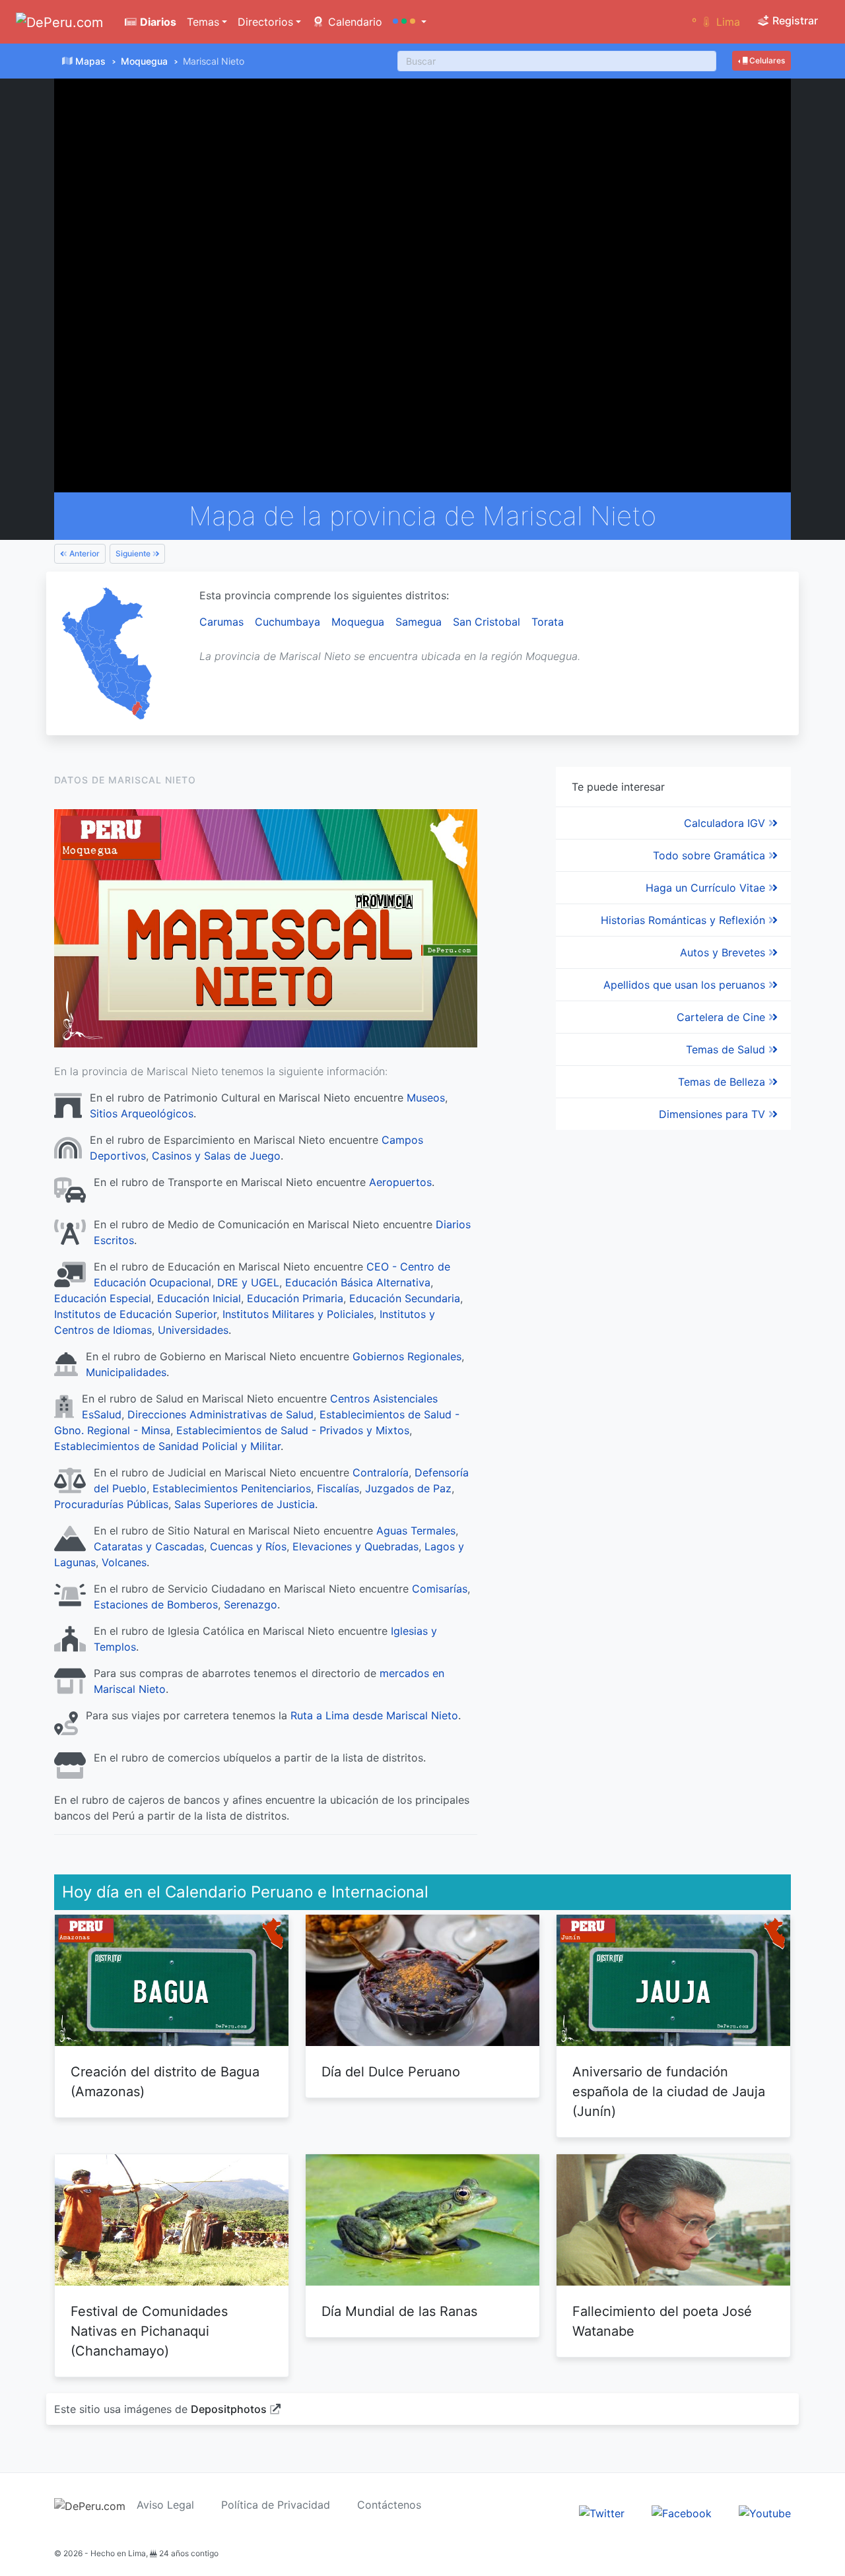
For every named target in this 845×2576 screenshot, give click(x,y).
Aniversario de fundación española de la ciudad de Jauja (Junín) (669, 2092)
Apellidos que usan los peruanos (686, 985)
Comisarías (440, 1589)
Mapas (90, 61)
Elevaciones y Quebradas (355, 1546)
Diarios (157, 22)
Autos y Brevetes (724, 952)
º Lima (716, 22)
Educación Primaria (295, 1298)
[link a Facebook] (682, 2512)
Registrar (794, 20)
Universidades (193, 1330)
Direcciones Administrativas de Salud (220, 1414)
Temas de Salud (727, 1049)
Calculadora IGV (726, 823)
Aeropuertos (400, 1182)
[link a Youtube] (765, 2512)
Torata (548, 622)
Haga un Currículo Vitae (707, 888)
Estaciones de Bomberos (156, 1604)
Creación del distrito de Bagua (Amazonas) (165, 2082)
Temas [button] (203, 22)
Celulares (766, 60)
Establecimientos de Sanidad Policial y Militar (167, 1446)
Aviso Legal (165, 2505)
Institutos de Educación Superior (135, 1314)
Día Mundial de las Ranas (399, 2311)
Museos (426, 1098)
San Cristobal (487, 622)
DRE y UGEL (248, 1282)
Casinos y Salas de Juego (216, 1156)
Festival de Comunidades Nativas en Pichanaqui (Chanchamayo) (149, 2331)
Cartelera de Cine (723, 1017)
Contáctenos (389, 2505)
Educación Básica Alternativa (358, 1282)
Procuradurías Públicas (111, 1504)
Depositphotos (229, 2409)
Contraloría (381, 1472)
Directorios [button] (265, 22)
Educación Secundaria (405, 1298)
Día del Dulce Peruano (391, 2072)
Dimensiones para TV (714, 1114)
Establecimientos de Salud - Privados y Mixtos (293, 1430)
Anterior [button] (84, 553)
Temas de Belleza (723, 1082)
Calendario (354, 22)
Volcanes (124, 1562)
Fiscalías (338, 1488)
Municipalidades (126, 1372)
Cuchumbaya (287, 622)
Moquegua (144, 61)
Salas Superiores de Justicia (245, 1504)
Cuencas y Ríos (248, 1546)
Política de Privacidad (276, 2505)
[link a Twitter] (602, 2512)
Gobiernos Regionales (407, 1356)
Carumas (221, 622)
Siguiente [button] (134, 553)
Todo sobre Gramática (711, 855)
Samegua (419, 622)
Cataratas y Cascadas (149, 1546)
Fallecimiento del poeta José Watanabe (662, 2321)
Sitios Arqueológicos (142, 1113)
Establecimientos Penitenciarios (232, 1488)
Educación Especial (103, 1298)
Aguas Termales (416, 1531)
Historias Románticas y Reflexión (685, 920)
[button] (410, 22)
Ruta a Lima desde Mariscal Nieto (374, 1715)
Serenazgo (251, 1604)
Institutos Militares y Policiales (298, 1314)
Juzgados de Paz (408, 1488)
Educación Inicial (199, 1298)
